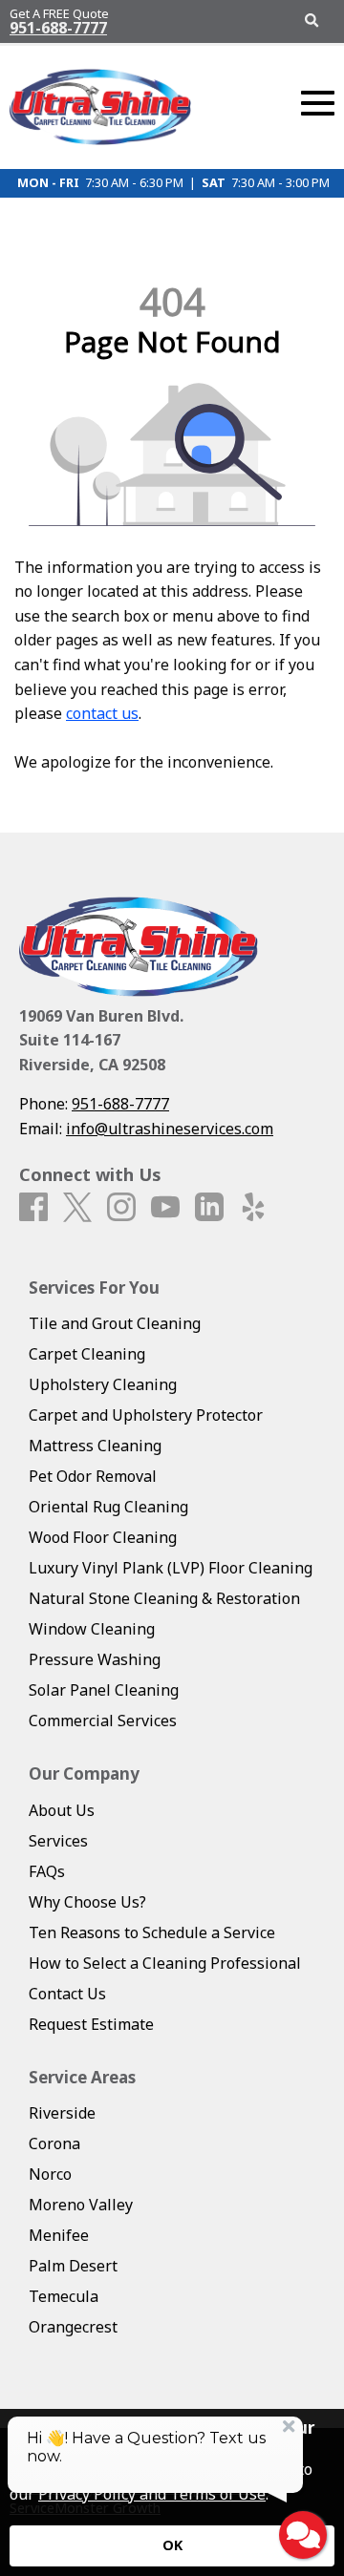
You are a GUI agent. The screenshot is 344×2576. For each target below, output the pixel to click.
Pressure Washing (95, 1659)
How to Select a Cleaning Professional (165, 1963)
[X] (77, 1208)
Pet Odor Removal (93, 1476)
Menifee (59, 2235)
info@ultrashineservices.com (170, 1129)
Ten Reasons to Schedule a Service (152, 1932)
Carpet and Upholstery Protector (146, 1415)
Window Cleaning (92, 1629)
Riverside (62, 2113)
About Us (62, 1810)
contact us (102, 713)
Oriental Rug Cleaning (108, 1507)
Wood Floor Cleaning (103, 1537)
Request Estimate (91, 2024)
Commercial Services (103, 1721)
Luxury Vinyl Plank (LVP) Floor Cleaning (171, 1568)
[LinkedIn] (209, 1208)
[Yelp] (253, 1208)
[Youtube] (165, 1208)
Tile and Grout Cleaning (115, 1323)
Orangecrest (73, 2327)
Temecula (64, 2296)
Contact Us (67, 1994)
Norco (50, 2174)
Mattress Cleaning (95, 1446)
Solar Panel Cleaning (104, 1690)
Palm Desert (73, 2266)
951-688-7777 (58, 28)
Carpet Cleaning (87, 1354)
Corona (54, 2143)
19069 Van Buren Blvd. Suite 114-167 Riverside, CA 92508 (101, 1040)
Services (58, 1841)
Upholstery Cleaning (103, 1384)
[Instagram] (121, 1208)
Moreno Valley (81, 2205)
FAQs (47, 1871)
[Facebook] (33, 1208)
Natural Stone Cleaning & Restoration (164, 1598)
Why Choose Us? (87, 1902)
